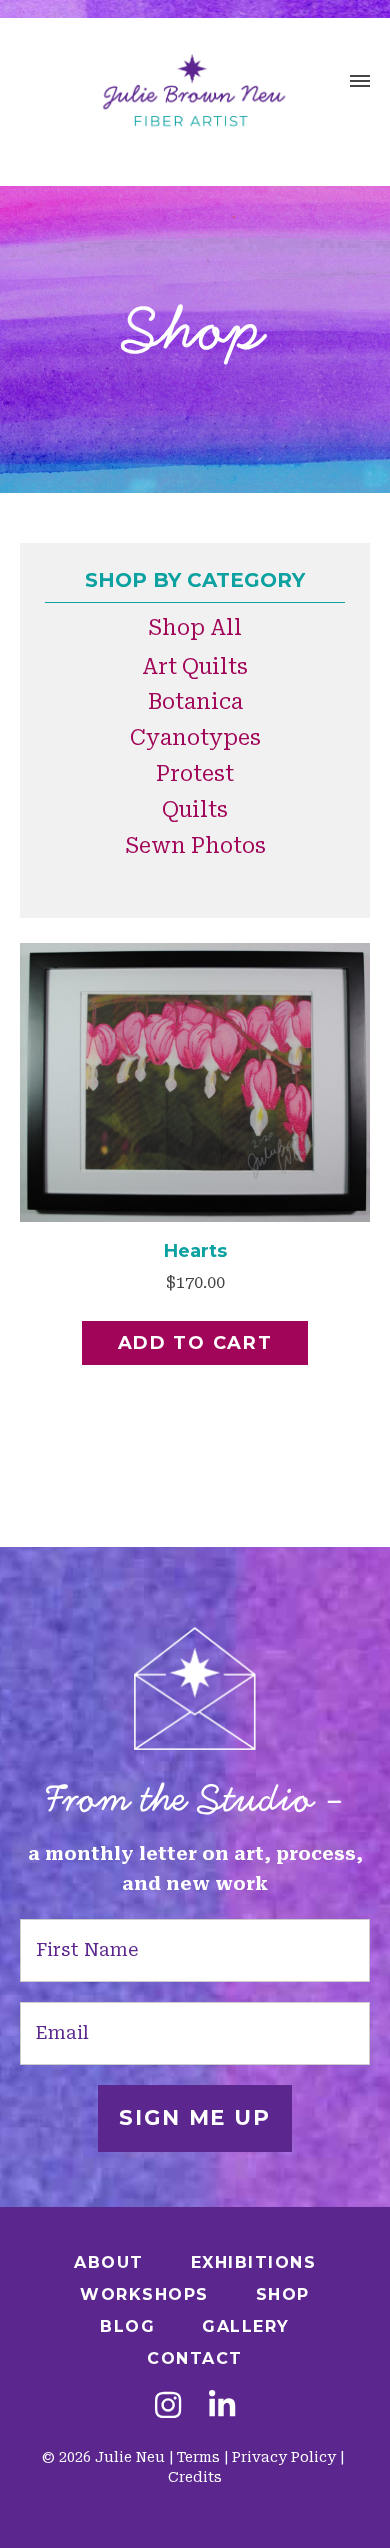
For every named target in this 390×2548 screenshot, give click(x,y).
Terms (198, 2457)
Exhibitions (254, 2262)
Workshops (144, 2294)
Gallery (246, 2326)
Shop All (195, 628)
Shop (283, 2294)
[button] (360, 84)
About (109, 2262)
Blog (127, 2326)
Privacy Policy (284, 2457)
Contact (195, 2358)
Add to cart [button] (195, 1343)
